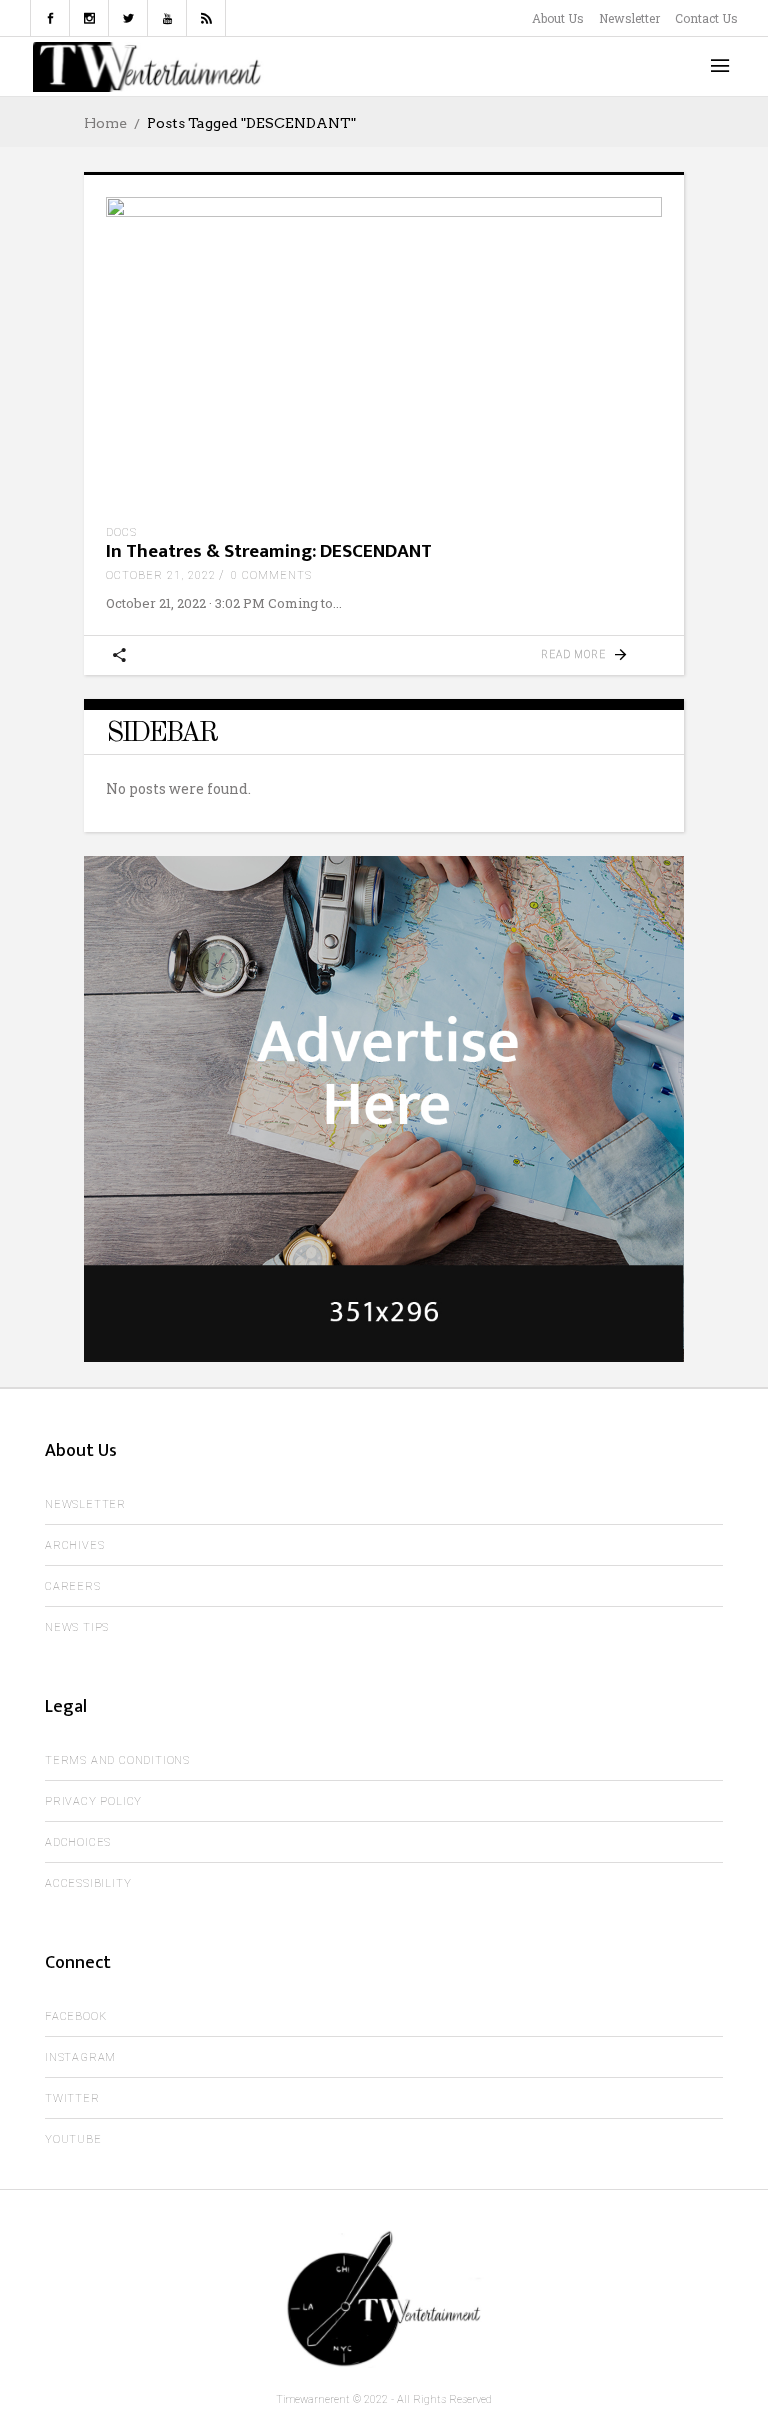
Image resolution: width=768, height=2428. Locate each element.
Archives (74, 1545)
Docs (121, 532)
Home (105, 123)
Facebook (75, 2016)
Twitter (72, 2098)
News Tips (77, 1627)
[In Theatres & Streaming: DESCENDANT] (384, 353)
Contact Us (706, 18)
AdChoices (78, 1842)
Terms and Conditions (117, 1760)
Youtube (73, 2139)
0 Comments (271, 575)
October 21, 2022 (161, 575)
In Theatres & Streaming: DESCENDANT (269, 551)
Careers (73, 1586)
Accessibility (88, 1883)
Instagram (80, 2057)
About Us (558, 18)
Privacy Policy (93, 1801)
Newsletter (629, 18)
